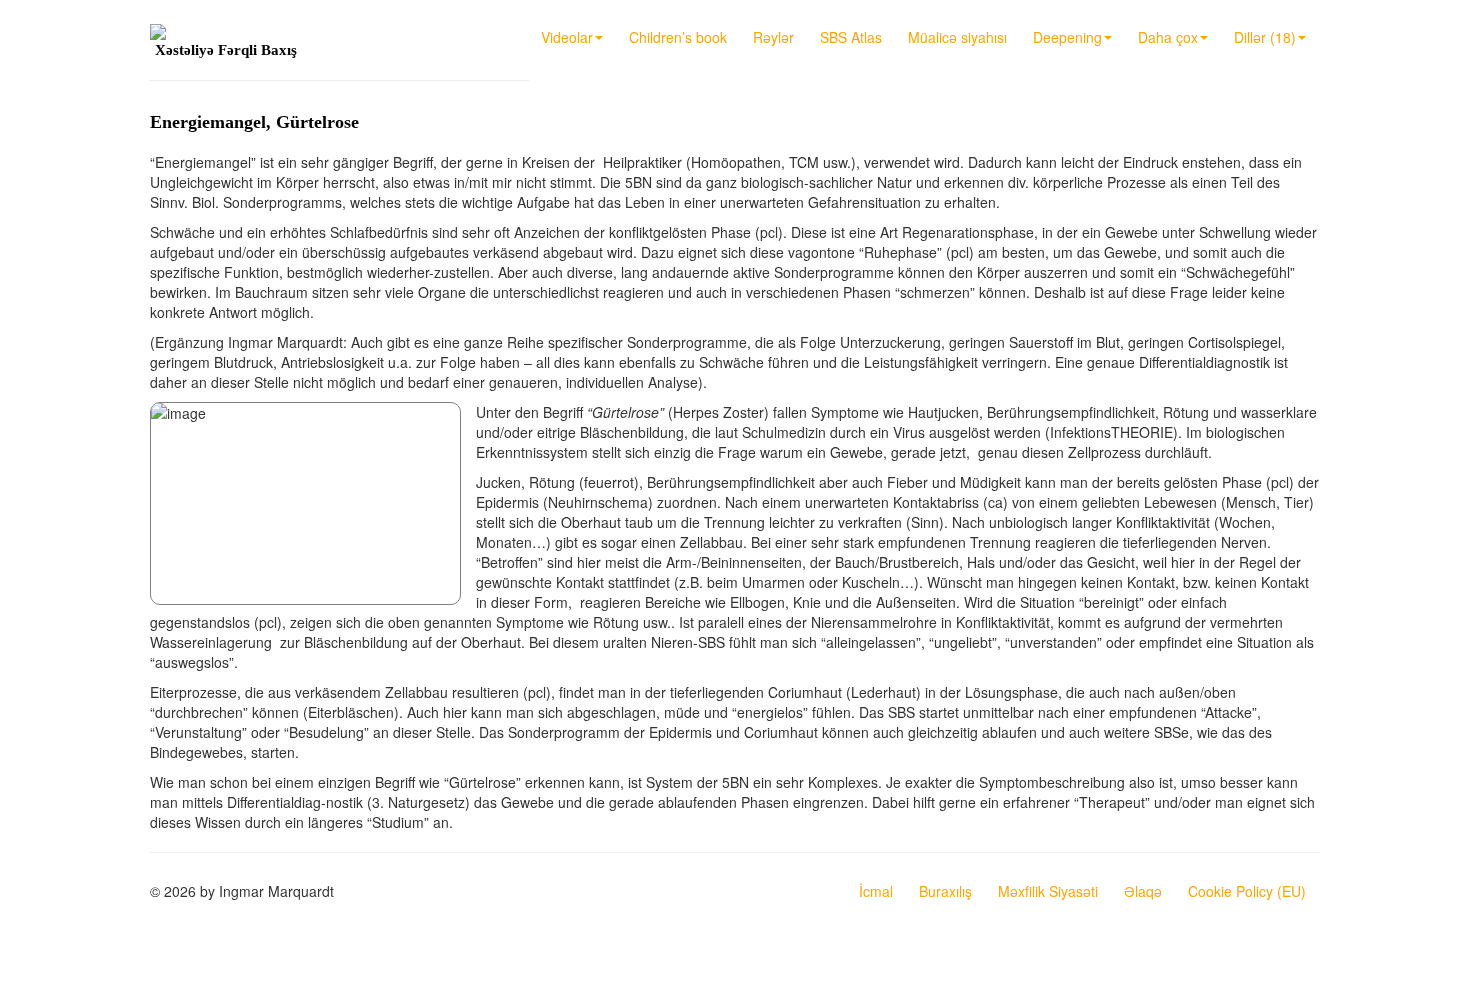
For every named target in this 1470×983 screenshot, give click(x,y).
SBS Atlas (851, 37)
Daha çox (1168, 37)
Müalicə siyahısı (957, 37)
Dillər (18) (1265, 37)
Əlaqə (1143, 891)
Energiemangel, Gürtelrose (254, 122)
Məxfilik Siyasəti (1048, 891)
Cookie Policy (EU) (1247, 891)
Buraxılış (945, 891)
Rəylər (773, 37)
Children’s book (678, 37)
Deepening (1067, 37)
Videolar (567, 37)
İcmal (876, 891)
